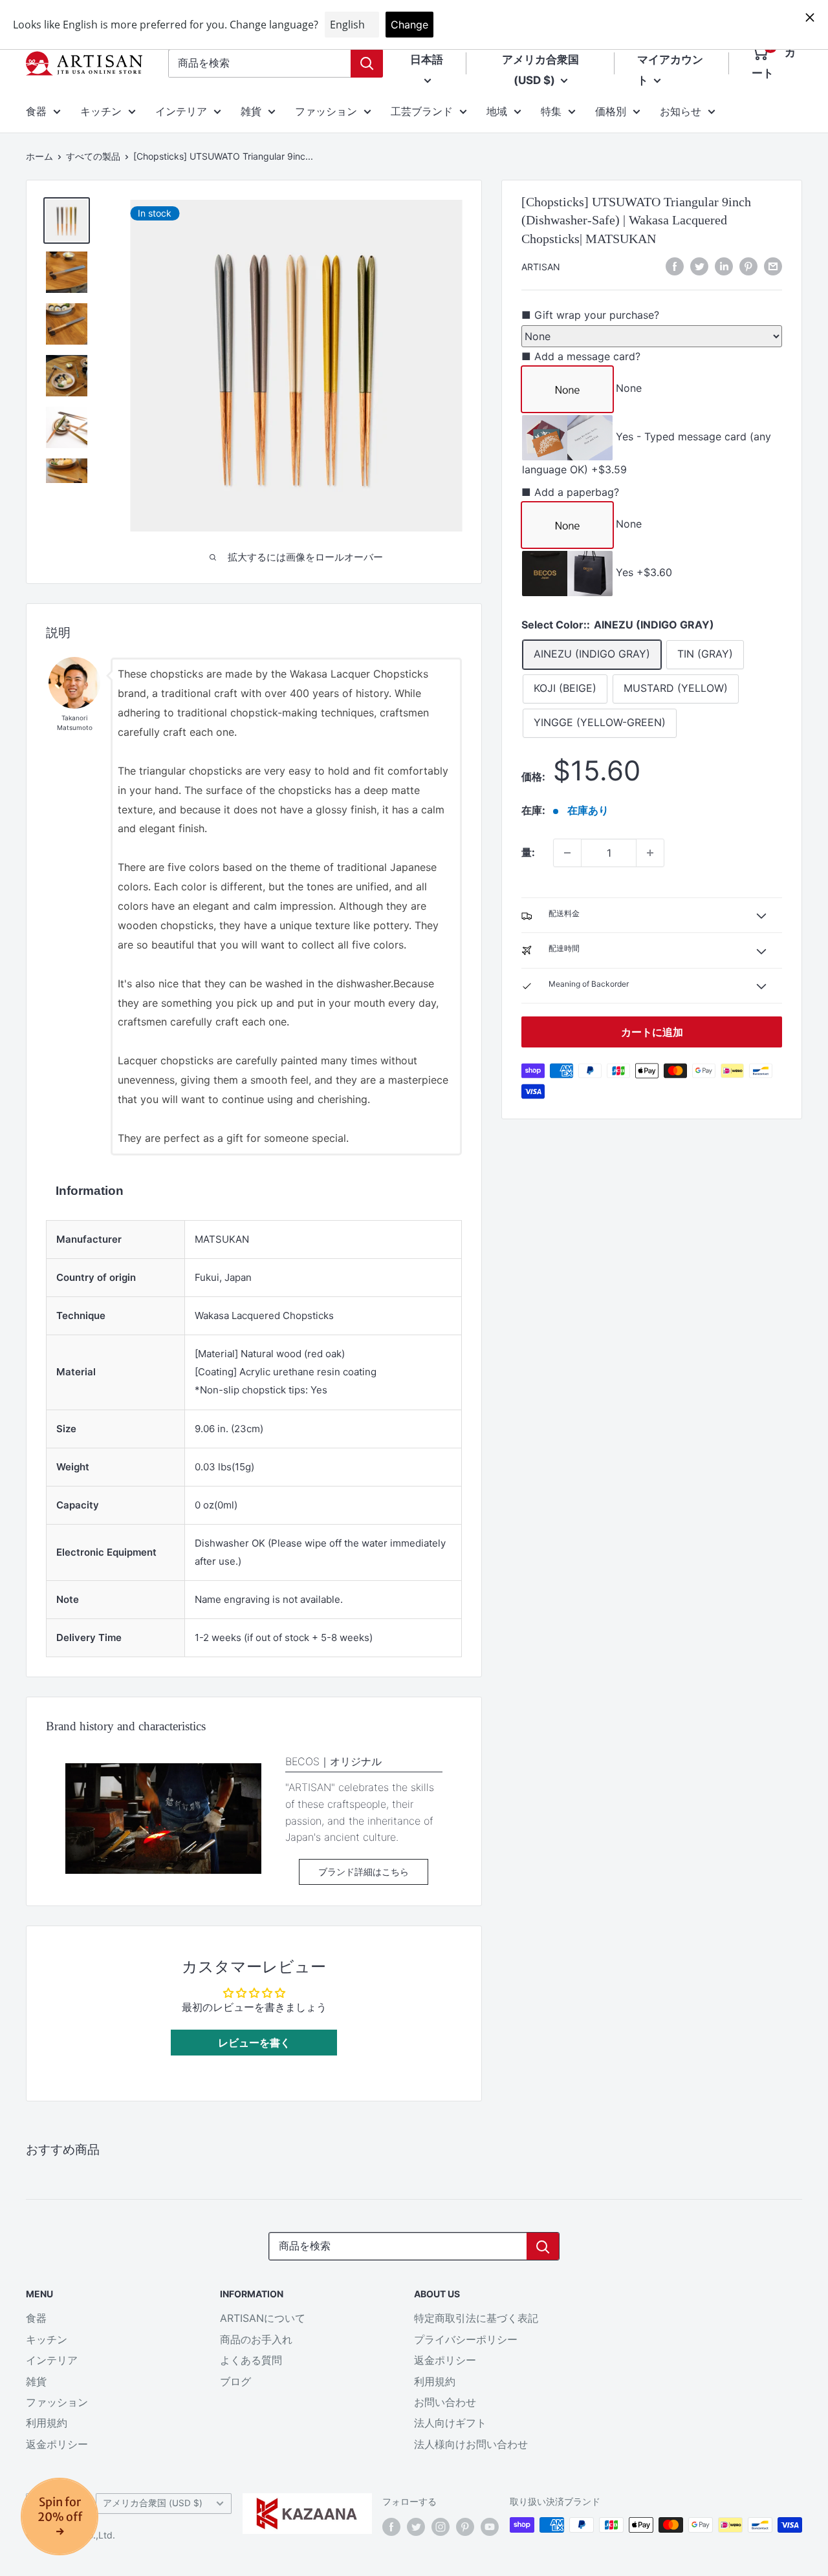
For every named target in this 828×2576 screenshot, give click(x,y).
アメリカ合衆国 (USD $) (153, 2503)
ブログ (235, 2381)
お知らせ (681, 111)
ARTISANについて (263, 2318)
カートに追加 (652, 1032)
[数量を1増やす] (650, 853)
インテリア (181, 111)
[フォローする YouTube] (490, 2526)
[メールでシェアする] (773, 266)
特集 (551, 111)
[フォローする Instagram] (441, 2526)
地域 (497, 111)
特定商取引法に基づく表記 (476, 2318)
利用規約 (47, 2423)
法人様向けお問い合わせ (471, 2444)
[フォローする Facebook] (391, 2526)
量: (528, 852)
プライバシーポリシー (466, 2339)
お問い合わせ (445, 2402)
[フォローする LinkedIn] (724, 266)
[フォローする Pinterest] (465, 2526)
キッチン (101, 111)
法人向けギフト (450, 2423)
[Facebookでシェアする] (675, 266)
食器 (36, 111)
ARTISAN (541, 267)
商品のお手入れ (256, 2339)
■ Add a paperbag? (570, 492)
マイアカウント (670, 70)
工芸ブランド (422, 111)
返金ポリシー (57, 2444)
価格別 (611, 111)
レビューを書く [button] (254, 2043)
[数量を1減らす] (567, 853)
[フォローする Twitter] (416, 2526)
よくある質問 (251, 2360)
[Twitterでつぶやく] (699, 266)
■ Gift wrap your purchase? (590, 316)
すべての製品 (93, 156)
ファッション (326, 111)
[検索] (367, 63)
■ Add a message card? (581, 357)
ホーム (39, 156)
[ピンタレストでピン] (748, 266)
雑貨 (251, 111)
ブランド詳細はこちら (364, 1872)
